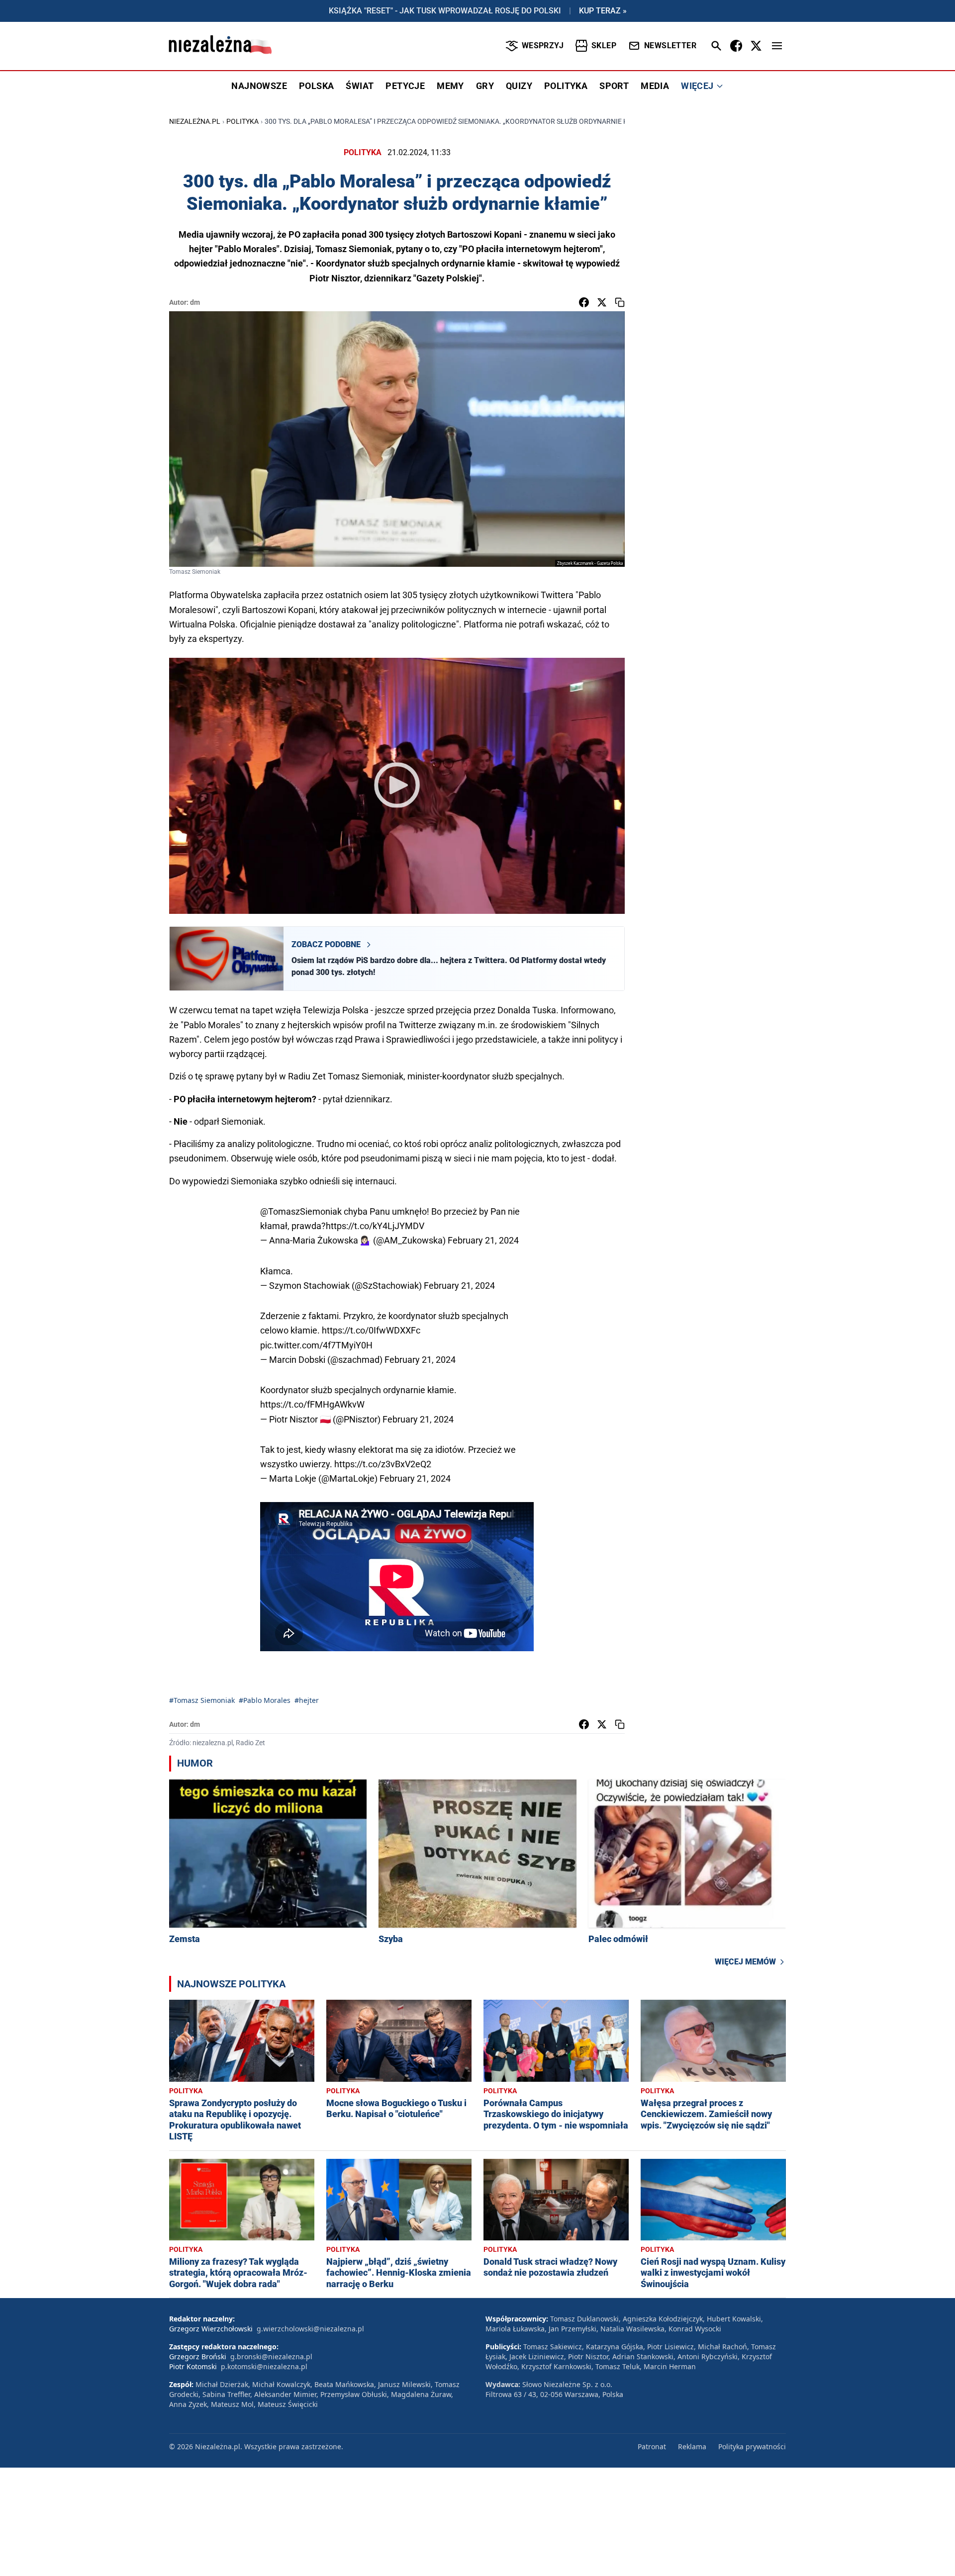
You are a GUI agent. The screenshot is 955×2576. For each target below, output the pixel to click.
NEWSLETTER (670, 45)
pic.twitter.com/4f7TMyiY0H (316, 1345)
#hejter (307, 1700)
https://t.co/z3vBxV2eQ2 (383, 1464)
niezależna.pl (195, 121)
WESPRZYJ (543, 45)
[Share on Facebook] (584, 302)
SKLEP (604, 45)
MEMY (450, 86)
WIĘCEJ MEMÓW (745, 1962)
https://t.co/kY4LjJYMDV (375, 1226)
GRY (485, 86)
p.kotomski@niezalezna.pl (264, 2366)
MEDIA (655, 86)
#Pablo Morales (265, 1700)
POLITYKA (566, 86)
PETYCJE (405, 86)
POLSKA (316, 86)
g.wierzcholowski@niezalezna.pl (310, 2329)
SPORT (614, 86)
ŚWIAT (360, 86)
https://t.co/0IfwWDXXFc (371, 1330)
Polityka (242, 121)
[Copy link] (620, 302)
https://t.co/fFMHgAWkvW (312, 1404)
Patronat (652, 2446)
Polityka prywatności (752, 2446)
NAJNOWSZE (259, 86)
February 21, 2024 (483, 1240)
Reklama (692, 2446)
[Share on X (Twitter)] (602, 302)
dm (195, 302)
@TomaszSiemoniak (301, 1211)
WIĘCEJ (697, 86)
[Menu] (777, 46)
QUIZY (519, 86)
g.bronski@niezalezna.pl (271, 2356)
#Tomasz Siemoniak (202, 1700)
